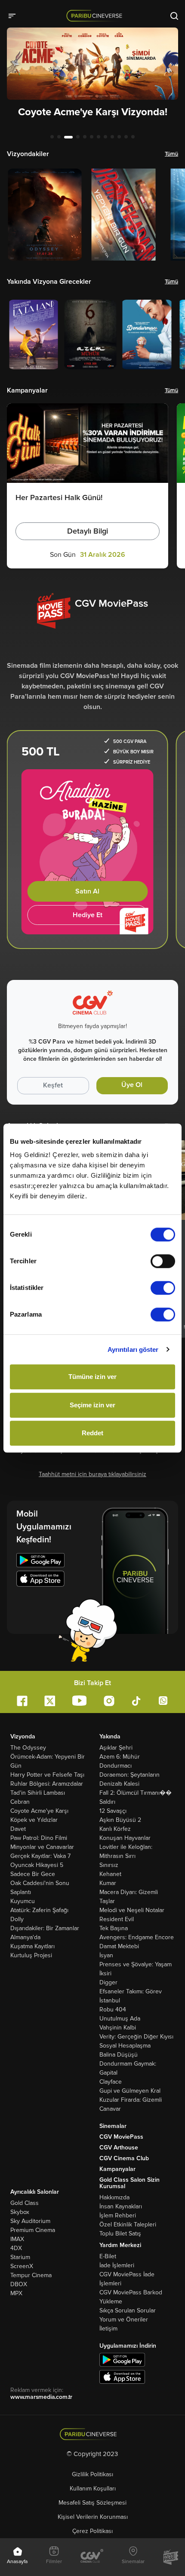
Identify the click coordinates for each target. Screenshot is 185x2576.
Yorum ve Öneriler (124, 2320)
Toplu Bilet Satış (120, 2234)
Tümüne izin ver (92, 1377)
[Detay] (45, 215)
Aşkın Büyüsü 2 (120, 1820)
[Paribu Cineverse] (96, 15)
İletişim (108, 2329)
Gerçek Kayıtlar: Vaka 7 (40, 1856)
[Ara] (174, 15)
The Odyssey (28, 1748)
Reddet (92, 1433)
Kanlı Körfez (115, 1829)
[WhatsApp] (163, 1700)
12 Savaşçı (113, 1811)
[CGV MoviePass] (171, 2557)
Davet (18, 1829)
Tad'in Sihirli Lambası (38, 1793)
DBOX (19, 2284)
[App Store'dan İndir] (122, 2376)
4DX (16, 2248)
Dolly (17, 1919)
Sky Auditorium (30, 2221)
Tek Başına (114, 1928)
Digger (108, 1982)
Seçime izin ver (92, 1405)
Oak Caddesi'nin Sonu (40, 1883)
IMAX (17, 2239)
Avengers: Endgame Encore (137, 1937)
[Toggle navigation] (15, 15)
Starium (20, 2257)
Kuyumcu (23, 1901)
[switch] (163, 1261)
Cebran (20, 1802)
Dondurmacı (116, 1766)
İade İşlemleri (117, 2265)
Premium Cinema (33, 2230)
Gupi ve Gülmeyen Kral (130, 2091)
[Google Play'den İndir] (122, 2359)
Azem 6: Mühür (120, 1757)
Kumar (108, 1883)
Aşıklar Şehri (116, 1748)
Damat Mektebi (119, 1946)
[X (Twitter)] (50, 1701)
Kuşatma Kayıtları (32, 1946)
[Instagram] (109, 1701)
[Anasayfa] (93, 2434)
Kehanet (110, 1874)
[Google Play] (40, 1561)
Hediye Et (88, 915)
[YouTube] (79, 1700)
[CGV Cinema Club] (92, 2557)
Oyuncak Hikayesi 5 (37, 1865)
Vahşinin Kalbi (118, 2028)
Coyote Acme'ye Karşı (39, 1811)
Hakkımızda (114, 2197)
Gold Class (25, 2203)
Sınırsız (109, 1865)
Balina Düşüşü (119, 2055)
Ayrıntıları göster (133, 1349)
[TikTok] (136, 1701)
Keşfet (53, 1085)
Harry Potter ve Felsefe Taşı (47, 1775)
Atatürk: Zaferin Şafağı (39, 1910)
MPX (16, 2293)
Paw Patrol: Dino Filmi (39, 1838)
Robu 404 (113, 2010)
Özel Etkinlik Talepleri (128, 2224)
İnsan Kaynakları (121, 2206)
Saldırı (107, 1802)
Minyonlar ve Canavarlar (42, 1847)
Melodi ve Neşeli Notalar (132, 1910)
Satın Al (87, 891)
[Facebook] (22, 1701)
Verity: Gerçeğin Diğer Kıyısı (136, 2037)
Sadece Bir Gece (33, 1874)
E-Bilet (108, 2256)
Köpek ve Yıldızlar (34, 1820)
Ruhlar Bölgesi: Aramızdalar (47, 1784)
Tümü (171, 154)
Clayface (111, 2082)
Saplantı (21, 1892)
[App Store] (40, 1580)
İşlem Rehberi (118, 2215)
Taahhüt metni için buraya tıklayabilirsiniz (92, 1474)
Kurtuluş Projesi (31, 1955)
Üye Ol (132, 1085)
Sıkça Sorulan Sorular (128, 2310)
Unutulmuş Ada (120, 2019)
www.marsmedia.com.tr (41, 2397)
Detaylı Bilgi (88, 531)
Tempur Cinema (31, 2275)
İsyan (106, 1955)
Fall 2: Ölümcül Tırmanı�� (136, 1793)
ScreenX (22, 2266)
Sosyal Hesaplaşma (125, 2046)
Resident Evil (117, 1919)
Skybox (20, 2212)
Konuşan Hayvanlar (125, 1838)
